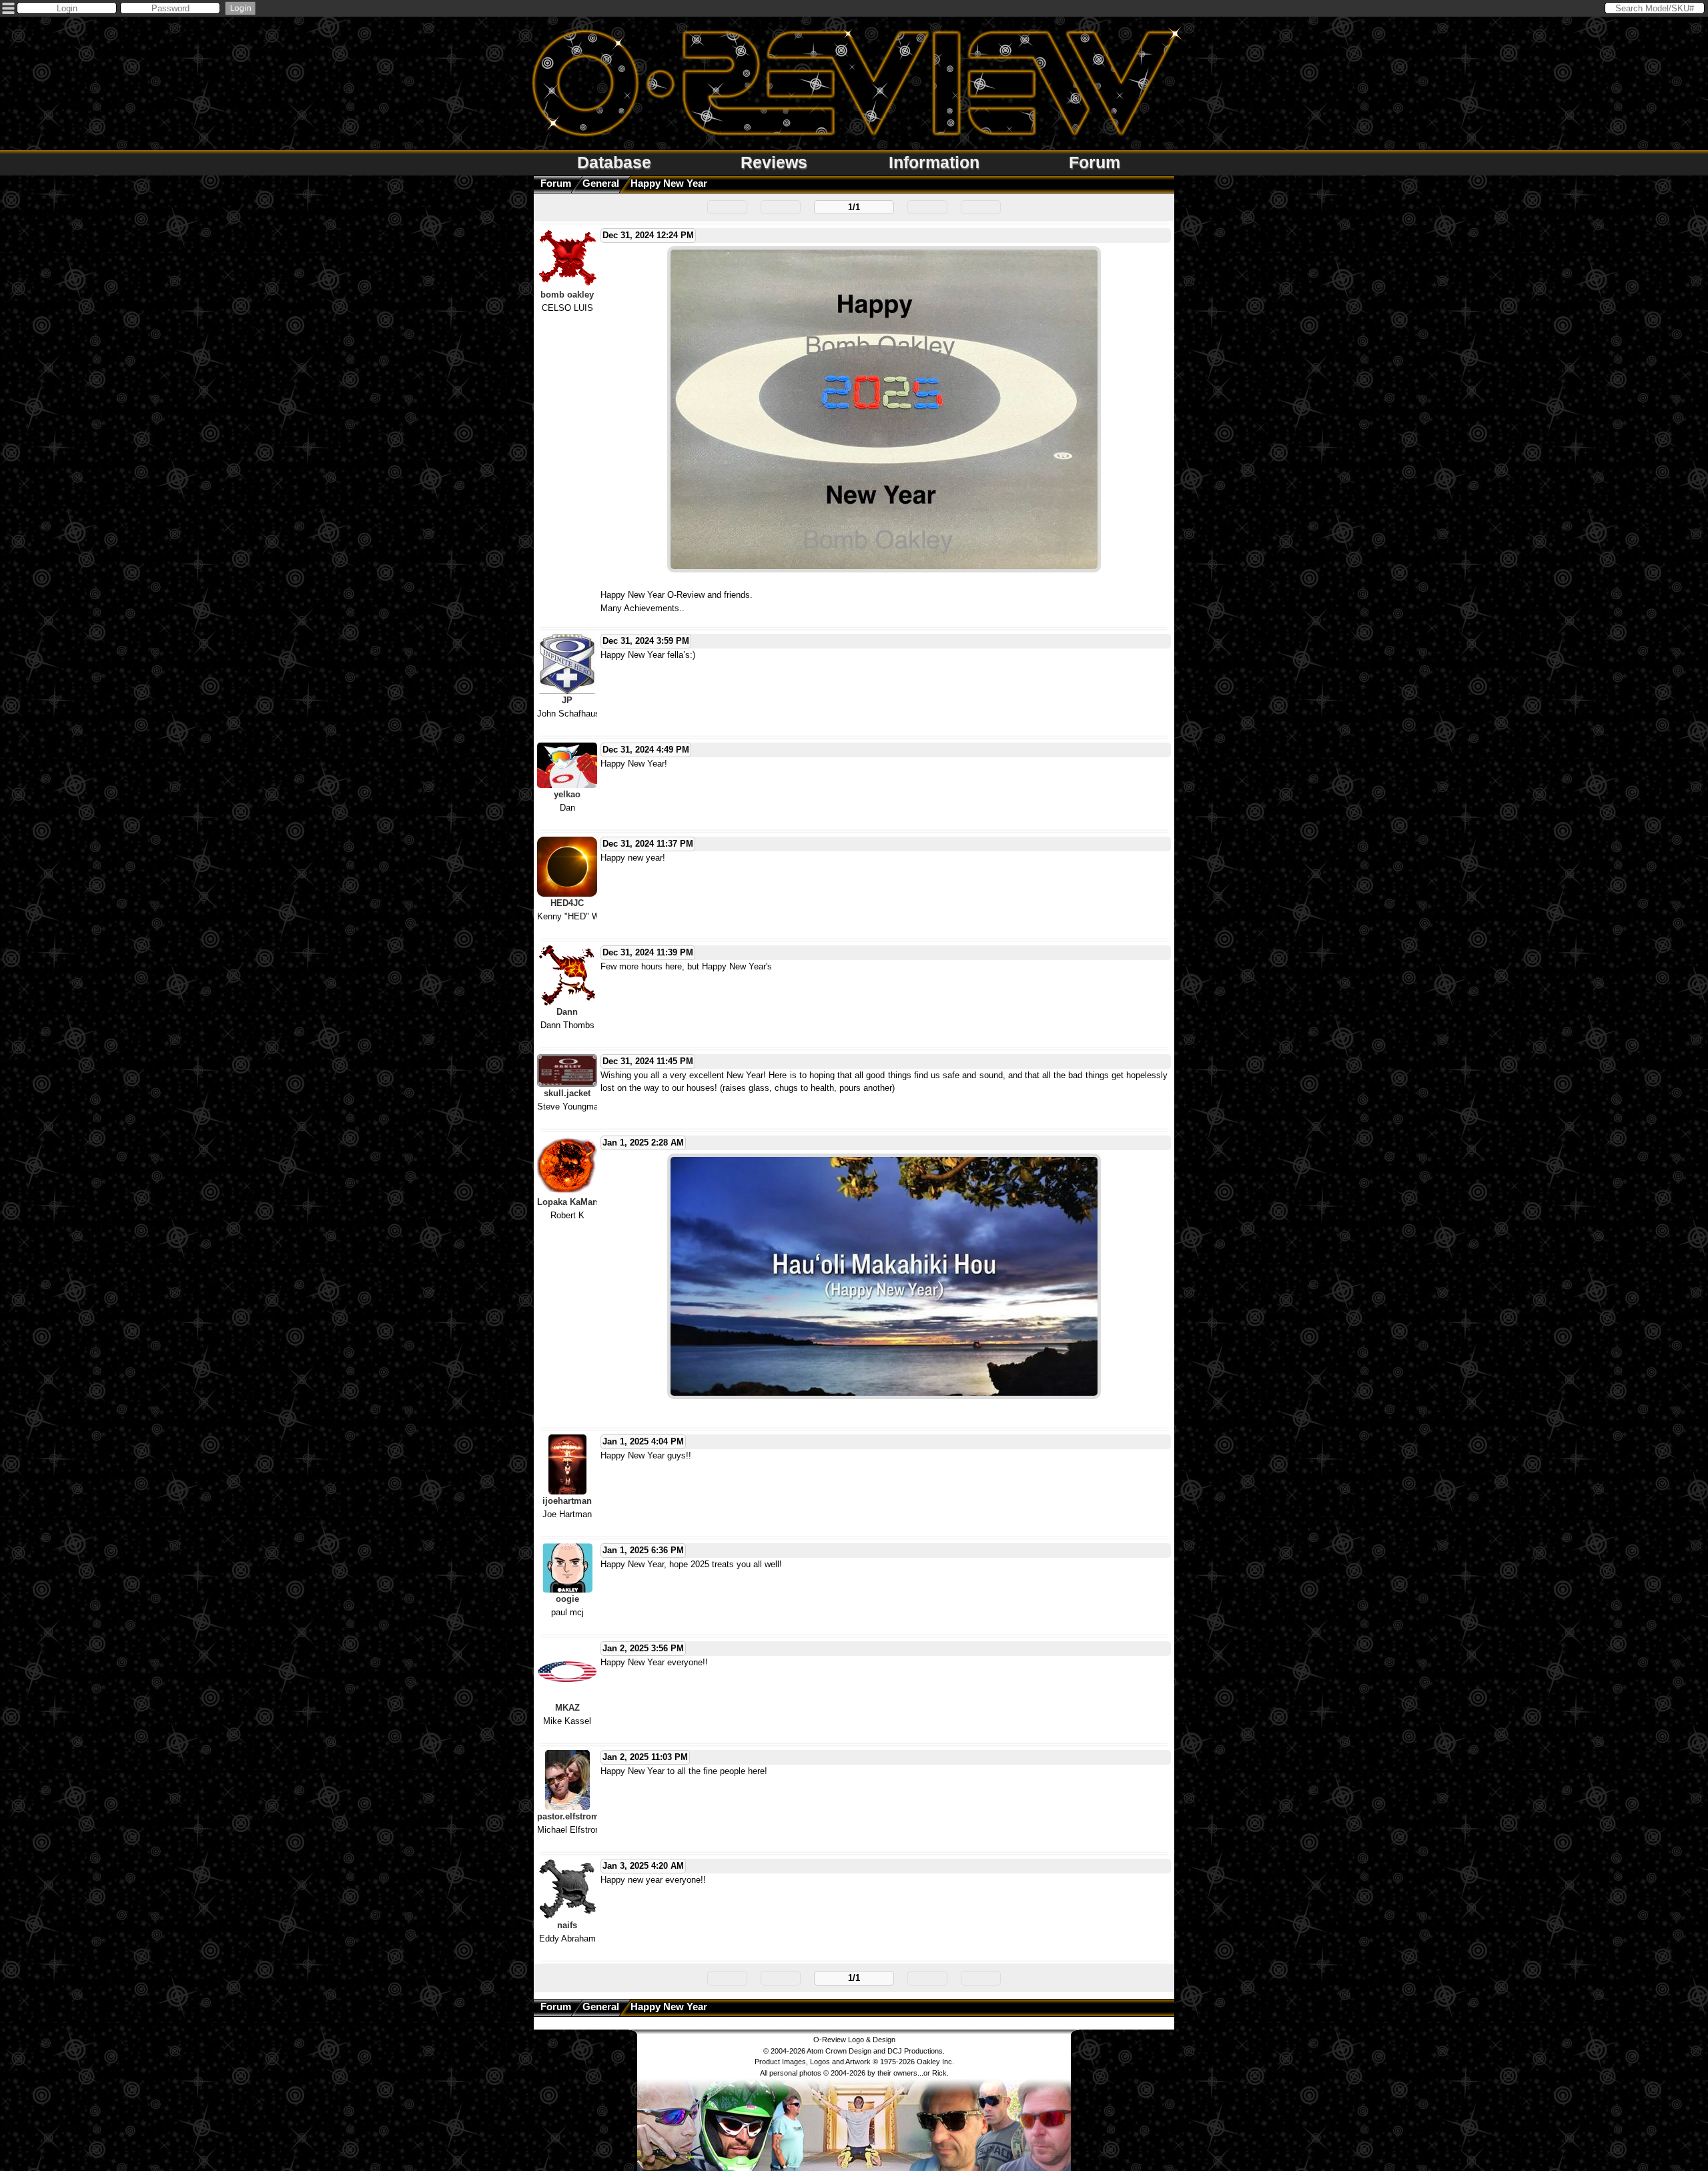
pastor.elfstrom (568, 1816)
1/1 (854, 207)
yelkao (567, 794)
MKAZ (567, 1708)
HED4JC (567, 903)
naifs (567, 1925)
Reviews (774, 162)
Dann (567, 1012)
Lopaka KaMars (569, 1202)
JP (567, 700)
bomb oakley (567, 295)
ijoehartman (567, 1501)
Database (614, 162)
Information (934, 162)
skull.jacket (567, 1093)
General (601, 183)
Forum (1095, 162)
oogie (567, 1599)
